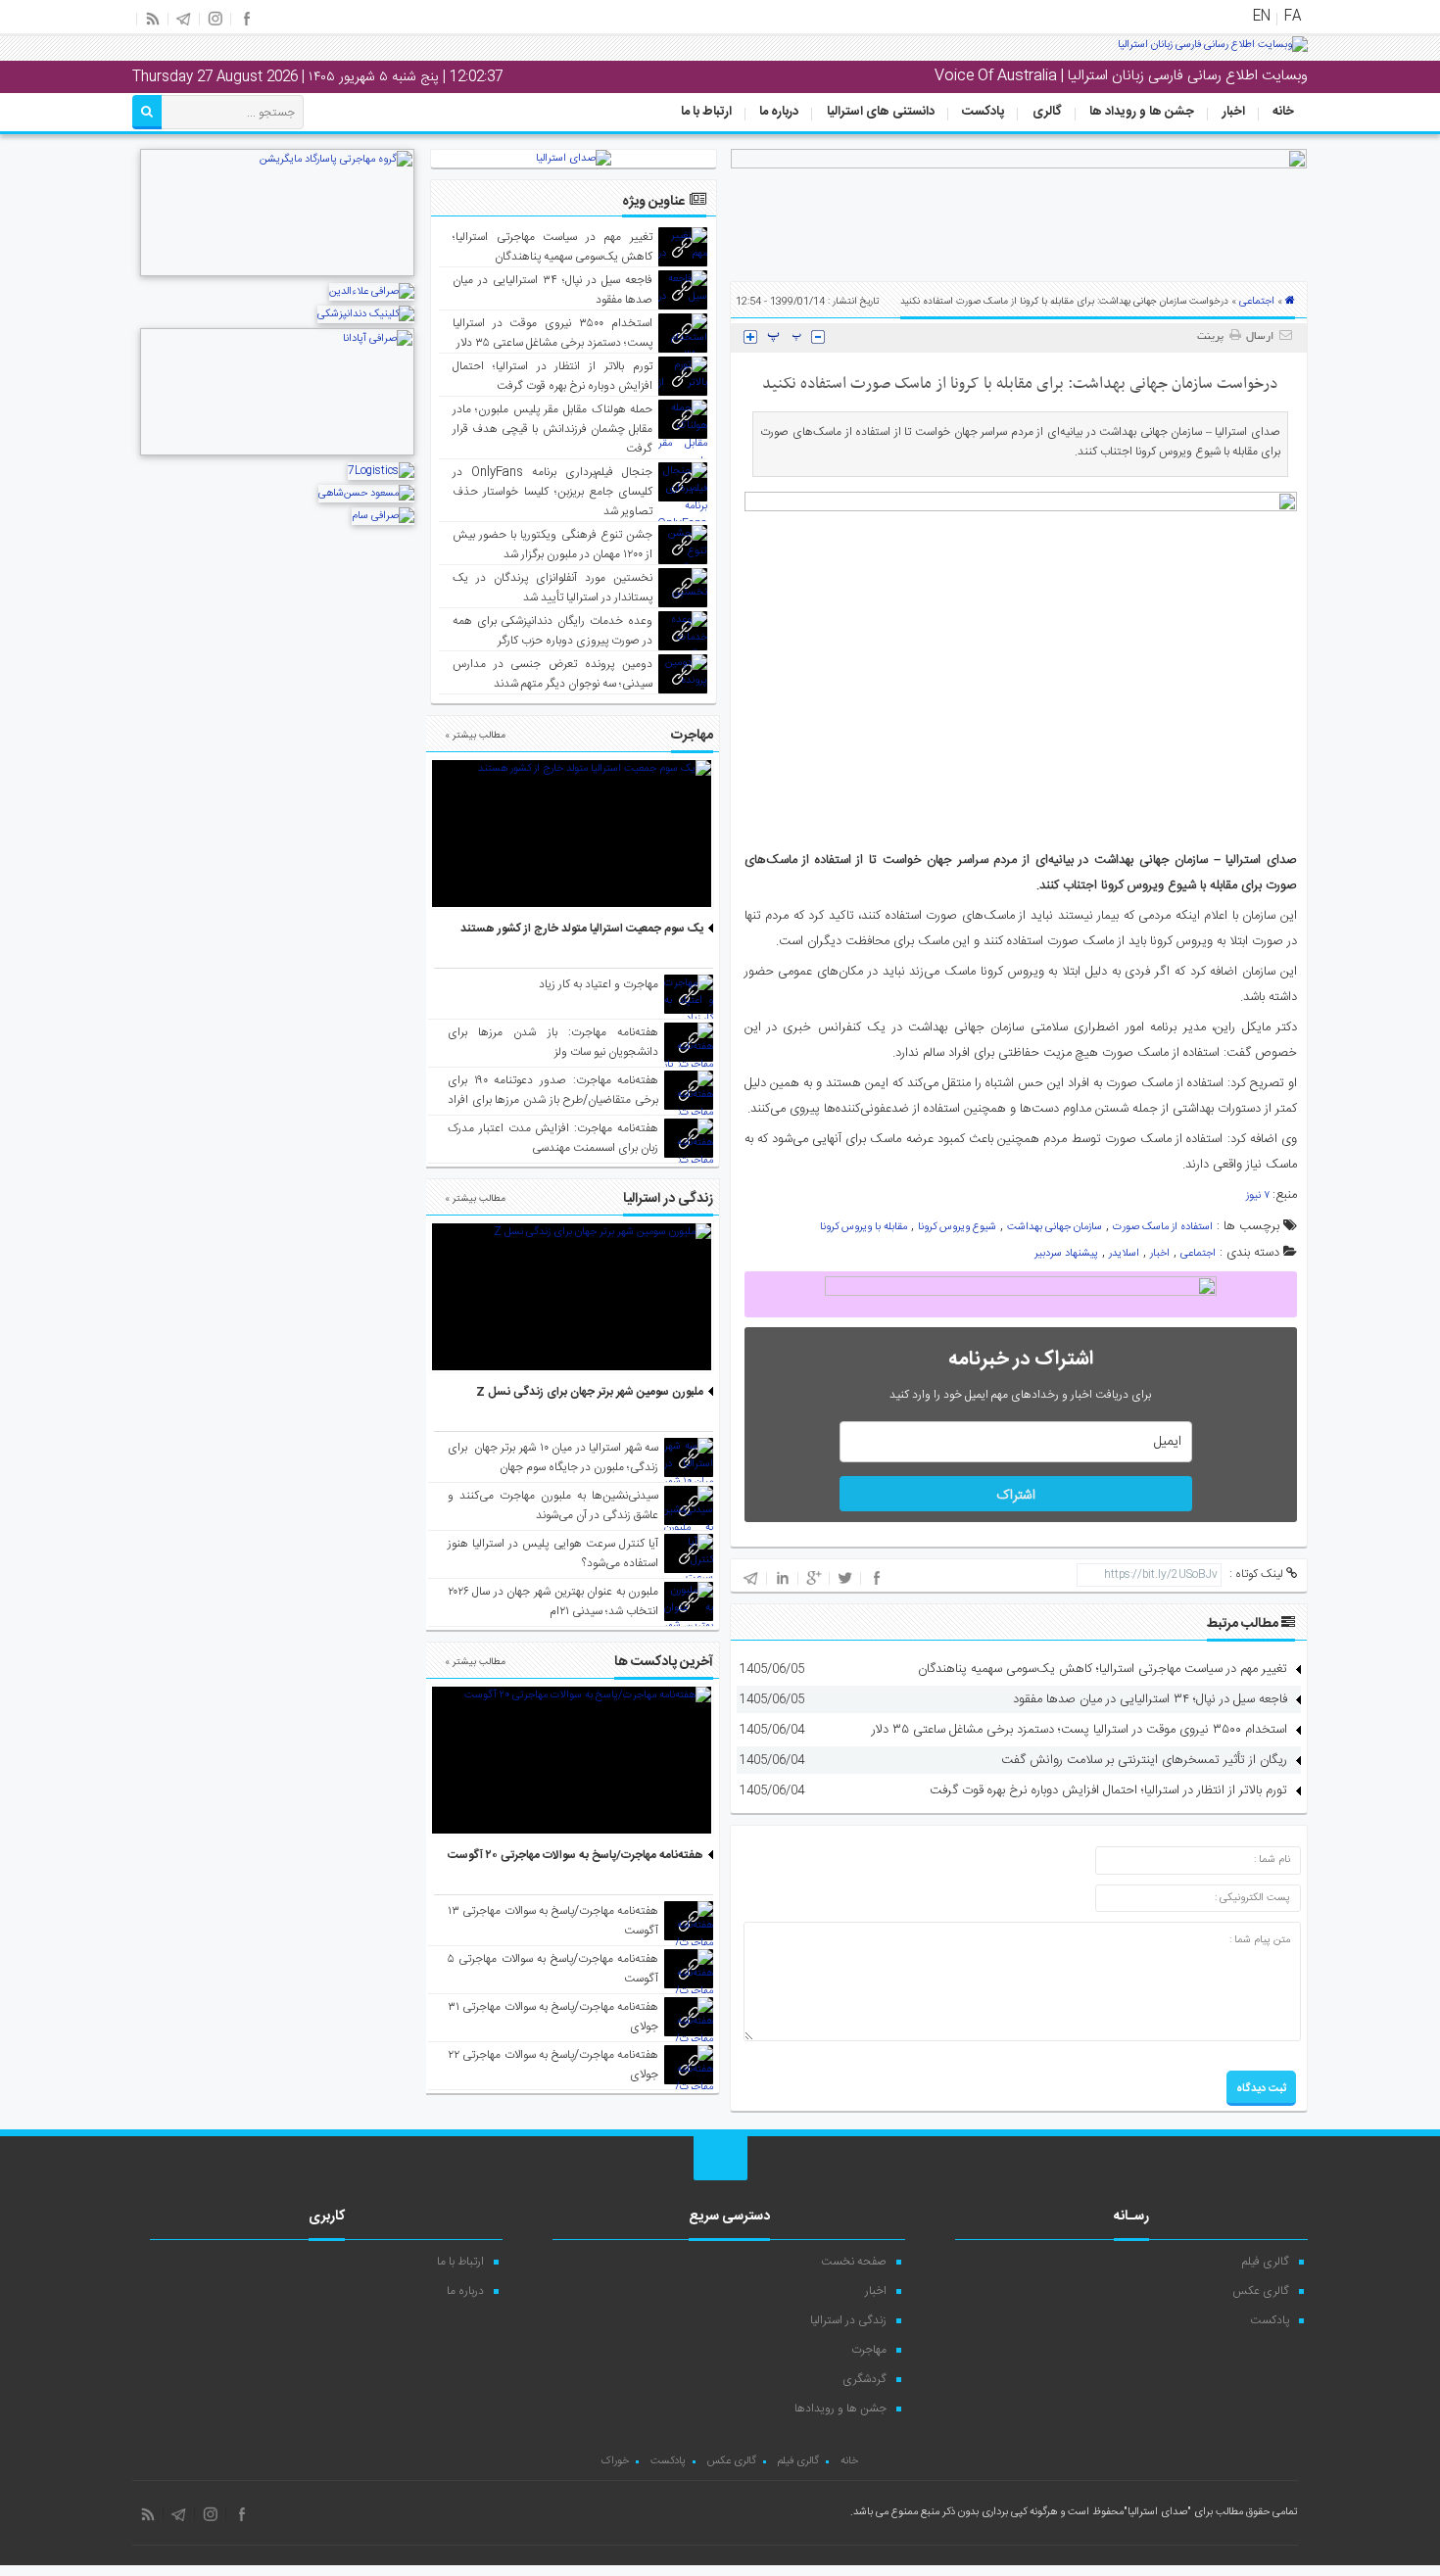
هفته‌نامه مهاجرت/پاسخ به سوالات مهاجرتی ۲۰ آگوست (576, 1855)
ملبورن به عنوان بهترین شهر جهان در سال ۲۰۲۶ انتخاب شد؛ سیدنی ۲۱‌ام (553, 1601)
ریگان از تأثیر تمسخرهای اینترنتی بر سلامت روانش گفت (1144, 1760)
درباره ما (779, 112)
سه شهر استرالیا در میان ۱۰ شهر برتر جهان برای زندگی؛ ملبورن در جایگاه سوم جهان (553, 1457)
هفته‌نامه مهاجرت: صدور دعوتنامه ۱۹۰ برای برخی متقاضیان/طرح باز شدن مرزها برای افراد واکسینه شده (553, 1100)
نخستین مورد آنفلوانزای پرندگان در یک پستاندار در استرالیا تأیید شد (553, 588)
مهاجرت (869, 2350)
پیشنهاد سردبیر (1066, 1254)
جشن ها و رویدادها (840, 2409)
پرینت (1213, 337)
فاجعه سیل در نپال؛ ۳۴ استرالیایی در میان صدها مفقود (1150, 1699)
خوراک (615, 2461)
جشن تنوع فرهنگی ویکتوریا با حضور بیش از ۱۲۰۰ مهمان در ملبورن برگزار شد (553, 545)
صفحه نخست (854, 2262)
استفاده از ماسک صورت (1163, 1227)
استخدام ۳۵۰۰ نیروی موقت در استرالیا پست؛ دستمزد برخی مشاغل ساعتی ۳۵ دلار (1080, 1730)
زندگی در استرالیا (848, 2320)
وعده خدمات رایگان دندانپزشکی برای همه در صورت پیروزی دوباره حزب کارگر (553, 631)
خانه (1283, 112)
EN (1262, 17)
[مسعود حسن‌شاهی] (366, 494)
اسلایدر (1124, 1254)
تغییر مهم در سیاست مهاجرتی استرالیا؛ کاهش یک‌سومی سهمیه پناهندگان (1103, 1669)
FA (1293, 17)
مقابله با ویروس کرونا (864, 1227)
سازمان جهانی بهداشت (1055, 1227)
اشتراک (1016, 1496)
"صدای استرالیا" (1157, 2512)
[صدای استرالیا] (1213, 52)
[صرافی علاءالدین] (372, 292)
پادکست (983, 112)
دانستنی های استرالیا (881, 112)
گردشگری (864, 2379)
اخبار (1234, 112)
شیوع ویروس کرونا (957, 1227)
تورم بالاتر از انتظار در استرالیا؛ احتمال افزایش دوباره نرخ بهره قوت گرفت (1108, 1790)
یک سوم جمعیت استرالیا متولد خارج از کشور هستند (582, 929)
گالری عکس (1261, 2291)
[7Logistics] (381, 471)
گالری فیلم (1266, 2262)
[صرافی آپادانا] (277, 453)
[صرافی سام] (383, 516)
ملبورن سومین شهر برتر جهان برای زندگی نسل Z (590, 1392)
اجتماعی (1257, 302)
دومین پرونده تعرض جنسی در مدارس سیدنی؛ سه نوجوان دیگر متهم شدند (553, 674)
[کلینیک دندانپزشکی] (366, 314)
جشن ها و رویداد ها (1142, 112)
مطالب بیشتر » (475, 736)
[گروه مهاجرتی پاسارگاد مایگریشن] (277, 274)
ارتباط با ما (706, 112)
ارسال (1260, 337)
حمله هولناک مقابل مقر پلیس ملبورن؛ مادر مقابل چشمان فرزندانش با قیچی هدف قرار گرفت (553, 429)
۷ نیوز (1259, 1196)
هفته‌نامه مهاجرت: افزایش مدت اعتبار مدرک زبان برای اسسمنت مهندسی (553, 1138)
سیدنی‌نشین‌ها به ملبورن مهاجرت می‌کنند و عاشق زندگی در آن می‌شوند (553, 1505)
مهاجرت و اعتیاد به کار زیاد (599, 984)
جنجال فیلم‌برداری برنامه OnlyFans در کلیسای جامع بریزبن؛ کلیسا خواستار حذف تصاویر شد (553, 492)
